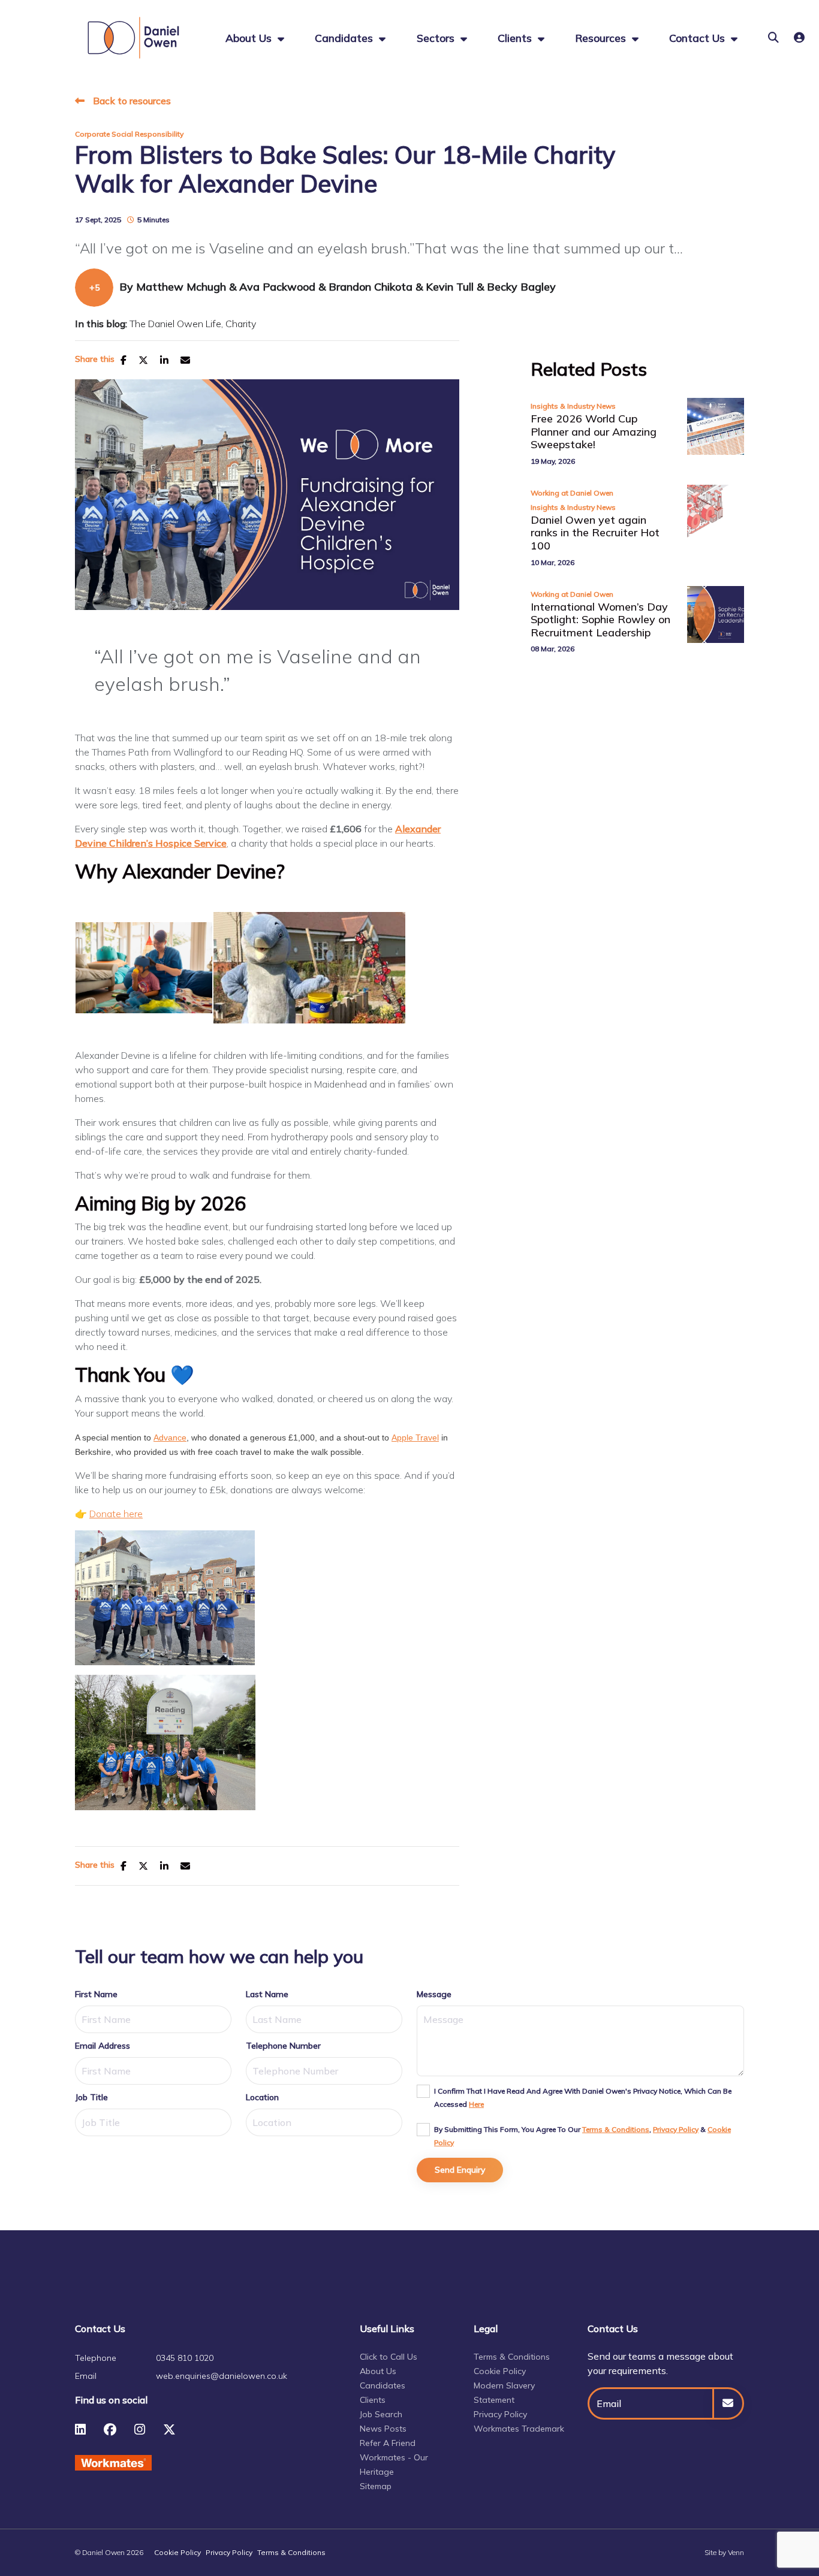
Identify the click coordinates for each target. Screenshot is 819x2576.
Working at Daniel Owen (572, 493)
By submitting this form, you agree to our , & (582, 2136)
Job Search (381, 2414)
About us (250, 38)
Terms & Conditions (616, 2129)
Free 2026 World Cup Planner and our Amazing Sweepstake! (594, 432)
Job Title (91, 2097)
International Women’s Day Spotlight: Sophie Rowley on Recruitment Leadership (600, 620)
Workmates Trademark (519, 2429)
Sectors (437, 38)
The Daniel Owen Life (175, 324)
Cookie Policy (500, 2371)
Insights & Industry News (573, 406)
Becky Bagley (521, 287)
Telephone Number (283, 2046)
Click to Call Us (389, 2357)
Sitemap (376, 2486)
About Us (378, 2371)
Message (434, 1994)
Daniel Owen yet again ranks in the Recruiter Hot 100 (595, 533)
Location (262, 2097)
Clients (516, 38)
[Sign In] (799, 37)
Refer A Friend (388, 2443)
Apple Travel (415, 1438)
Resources (602, 38)
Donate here (116, 1514)
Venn (736, 2552)
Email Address (103, 2046)
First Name (96, 1994)
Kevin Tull (451, 287)
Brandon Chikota (372, 287)
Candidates (345, 38)
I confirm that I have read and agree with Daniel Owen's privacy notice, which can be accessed (583, 2098)
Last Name (267, 1994)
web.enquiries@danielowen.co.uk (222, 2376)
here (476, 2104)
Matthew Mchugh (183, 287)
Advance (170, 1438)
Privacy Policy (676, 2129)
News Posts (383, 2429)
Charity (241, 324)
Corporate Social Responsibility (129, 134)
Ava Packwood (279, 287)
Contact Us (698, 38)
